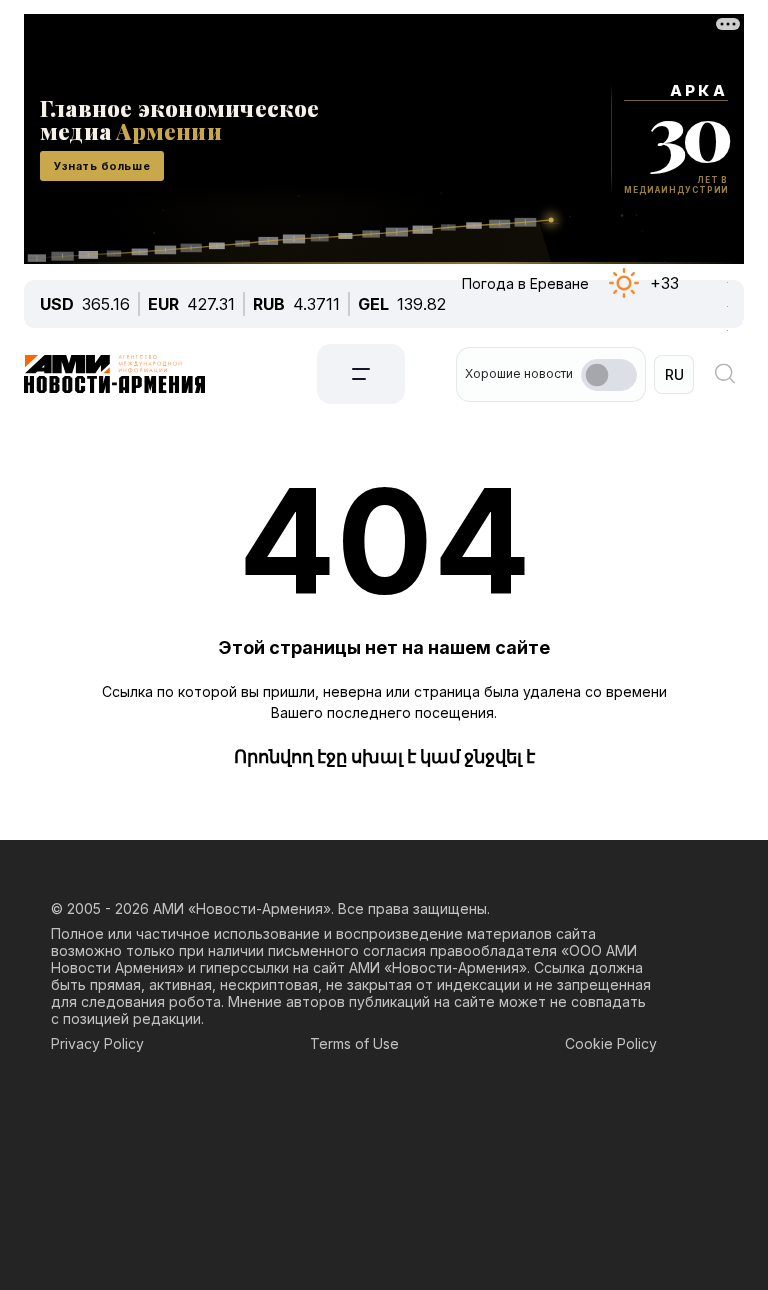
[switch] (609, 375)
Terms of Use (354, 1043)
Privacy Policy (97, 1043)
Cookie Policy (611, 1043)
